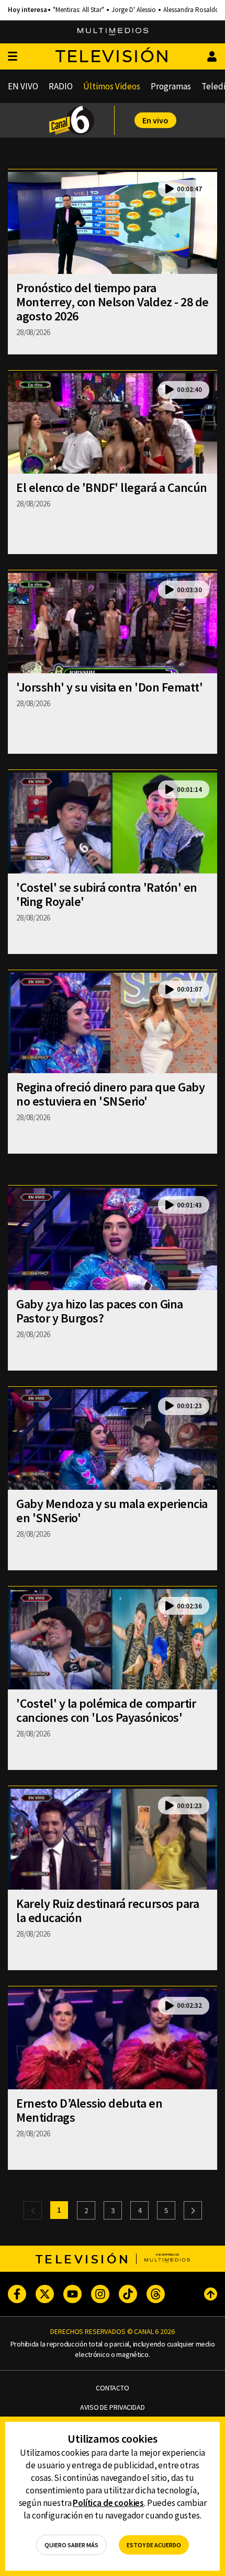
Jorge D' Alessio (134, 10)
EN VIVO (23, 86)
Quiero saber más (71, 2545)
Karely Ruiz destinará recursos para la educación (108, 1911)
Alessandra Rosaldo (191, 10)
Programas (171, 86)
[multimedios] (113, 32)
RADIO (61, 86)
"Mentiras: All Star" (78, 10)
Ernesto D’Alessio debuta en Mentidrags (89, 2110)
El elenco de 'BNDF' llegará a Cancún (112, 487)
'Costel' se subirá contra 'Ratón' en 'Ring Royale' (107, 894)
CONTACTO (113, 2388)
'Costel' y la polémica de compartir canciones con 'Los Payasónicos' (106, 1710)
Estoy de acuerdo (154, 2545)
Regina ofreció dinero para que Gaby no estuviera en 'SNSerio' (110, 1094)
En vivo (155, 120)
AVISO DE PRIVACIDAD (112, 2407)
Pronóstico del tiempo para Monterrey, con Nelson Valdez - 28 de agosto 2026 (113, 302)
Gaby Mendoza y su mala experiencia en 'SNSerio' (112, 1511)
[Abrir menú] (13, 57)
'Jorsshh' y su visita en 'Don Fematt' (109, 687)
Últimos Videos (112, 86)
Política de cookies (108, 2503)
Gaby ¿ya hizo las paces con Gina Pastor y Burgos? (100, 1311)
